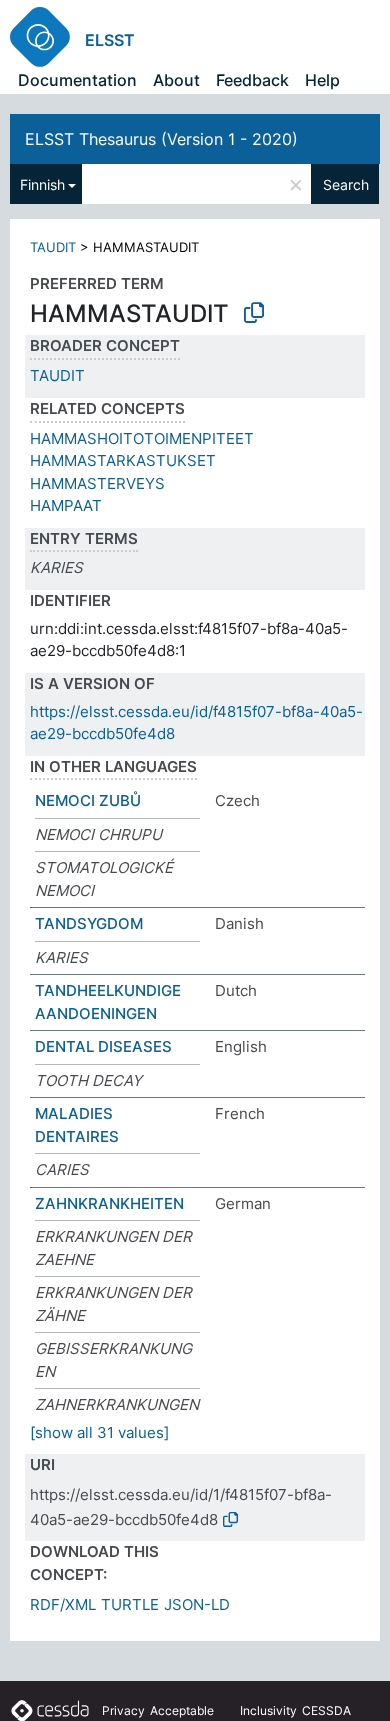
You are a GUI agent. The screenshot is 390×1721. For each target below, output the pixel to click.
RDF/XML (63, 1604)
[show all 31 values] (99, 1432)
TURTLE (130, 1604)
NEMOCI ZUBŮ (88, 800)
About (176, 80)
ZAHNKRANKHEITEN (109, 1203)
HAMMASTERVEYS (97, 483)
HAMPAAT (66, 505)
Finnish (42, 184)
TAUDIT (53, 247)
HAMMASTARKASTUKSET (123, 460)
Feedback (252, 80)
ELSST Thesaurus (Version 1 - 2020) (161, 139)
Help (322, 80)
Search (346, 184)
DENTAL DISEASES (103, 1046)
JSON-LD (197, 1604)
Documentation (77, 80)
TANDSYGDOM (89, 923)
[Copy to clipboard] (254, 313)
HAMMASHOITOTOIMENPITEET (142, 438)
